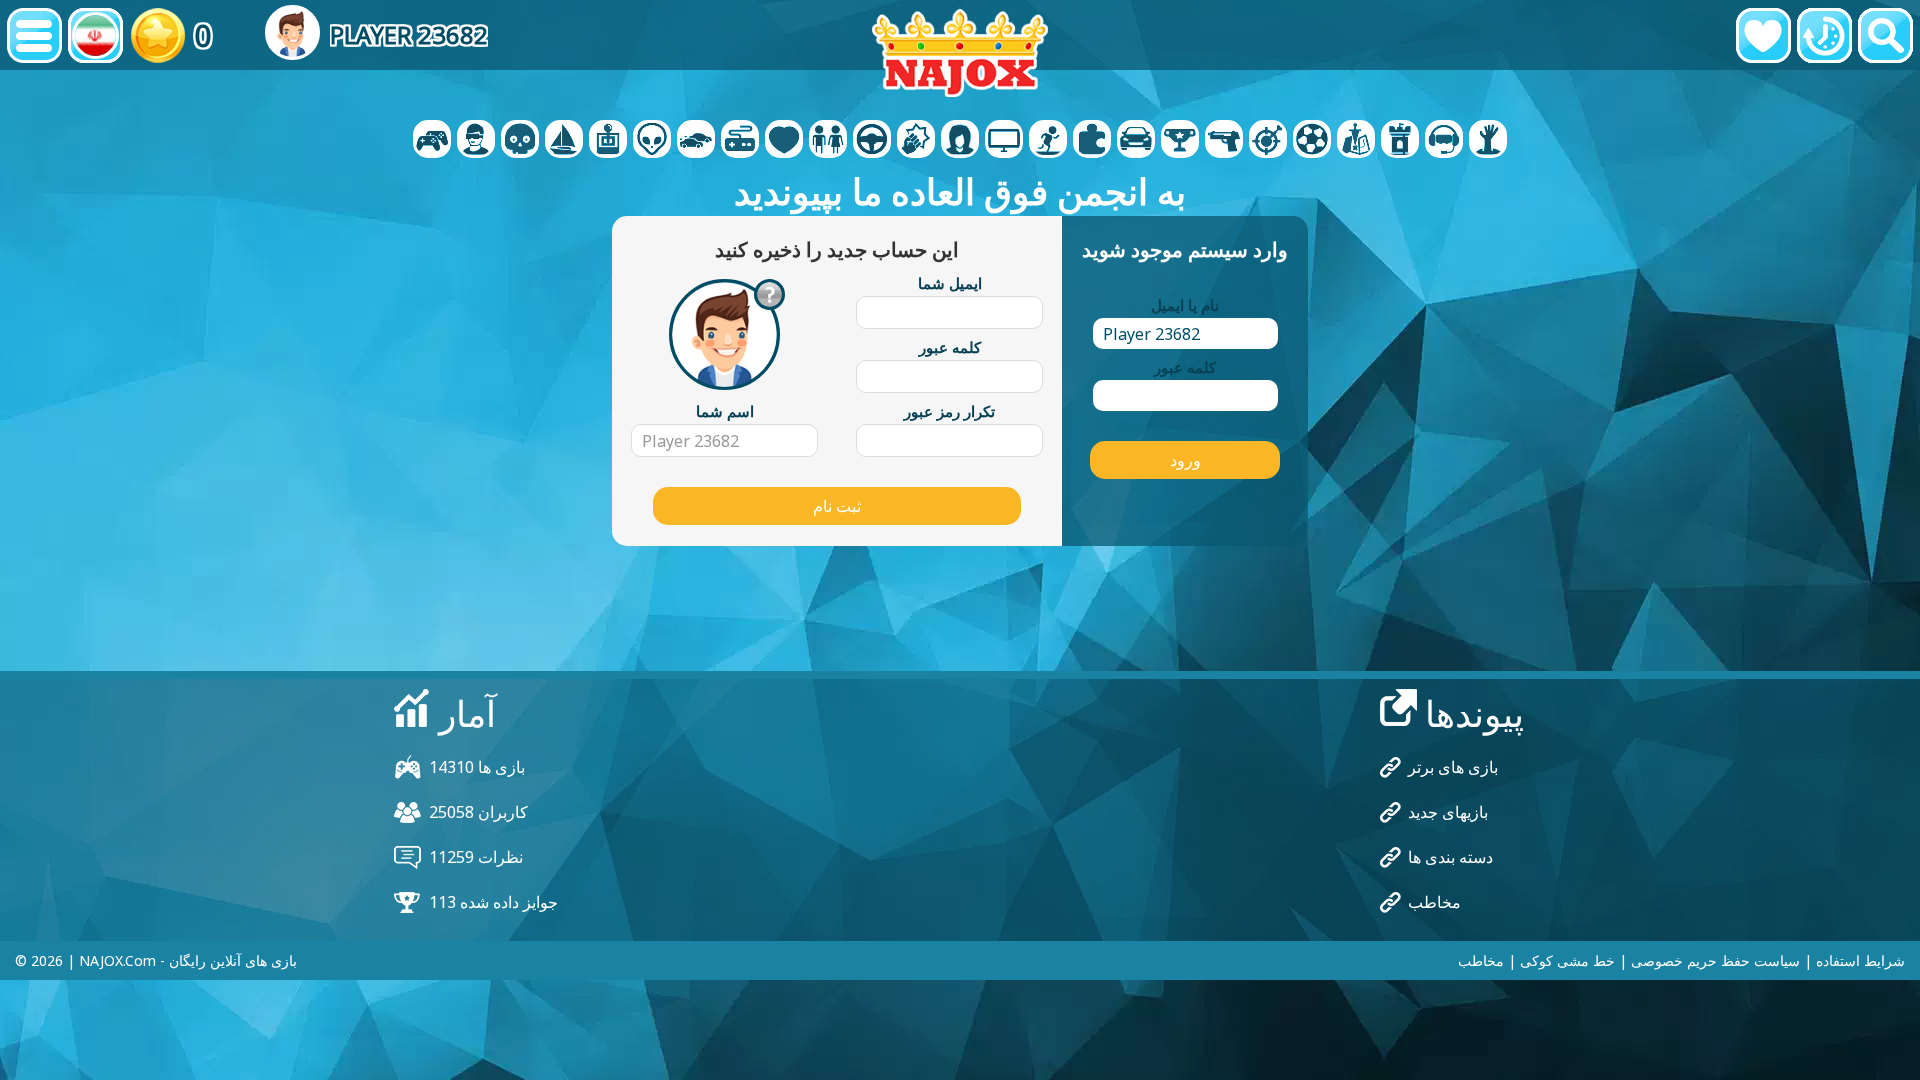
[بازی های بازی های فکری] (652, 141)
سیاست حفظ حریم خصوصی (1715, 960)
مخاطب (1434, 902)
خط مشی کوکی (1567, 960)
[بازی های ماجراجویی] (564, 141)
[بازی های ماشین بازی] (696, 141)
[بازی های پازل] (1092, 141)
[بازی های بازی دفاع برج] (1400, 141)
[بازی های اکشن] (520, 141)
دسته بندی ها (1450, 857)
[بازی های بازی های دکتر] (784, 141)
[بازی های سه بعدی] (476, 141)
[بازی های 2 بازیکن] (432, 141)
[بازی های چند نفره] (1004, 141)
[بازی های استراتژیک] (1356, 141)
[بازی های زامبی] (1488, 141)
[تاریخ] (1824, 35)
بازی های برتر (1453, 767)
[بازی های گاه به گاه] (740, 141)
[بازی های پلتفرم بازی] (1048, 141)
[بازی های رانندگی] (872, 141)
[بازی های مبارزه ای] (916, 141)
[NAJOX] (960, 52)
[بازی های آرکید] (608, 141)
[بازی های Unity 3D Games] (1444, 141)
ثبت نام (837, 506)
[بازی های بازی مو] (960, 141)
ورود (1185, 460)
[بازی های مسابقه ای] (1136, 141)
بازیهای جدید (1448, 812)
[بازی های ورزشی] (1312, 141)
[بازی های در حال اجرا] (1180, 141)
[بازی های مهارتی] (1268, 141)
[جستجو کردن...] (1885, 35)
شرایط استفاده (1860, 960)
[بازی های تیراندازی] (1224, 141)
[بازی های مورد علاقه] (1763, 35)
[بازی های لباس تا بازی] (828, 141)
